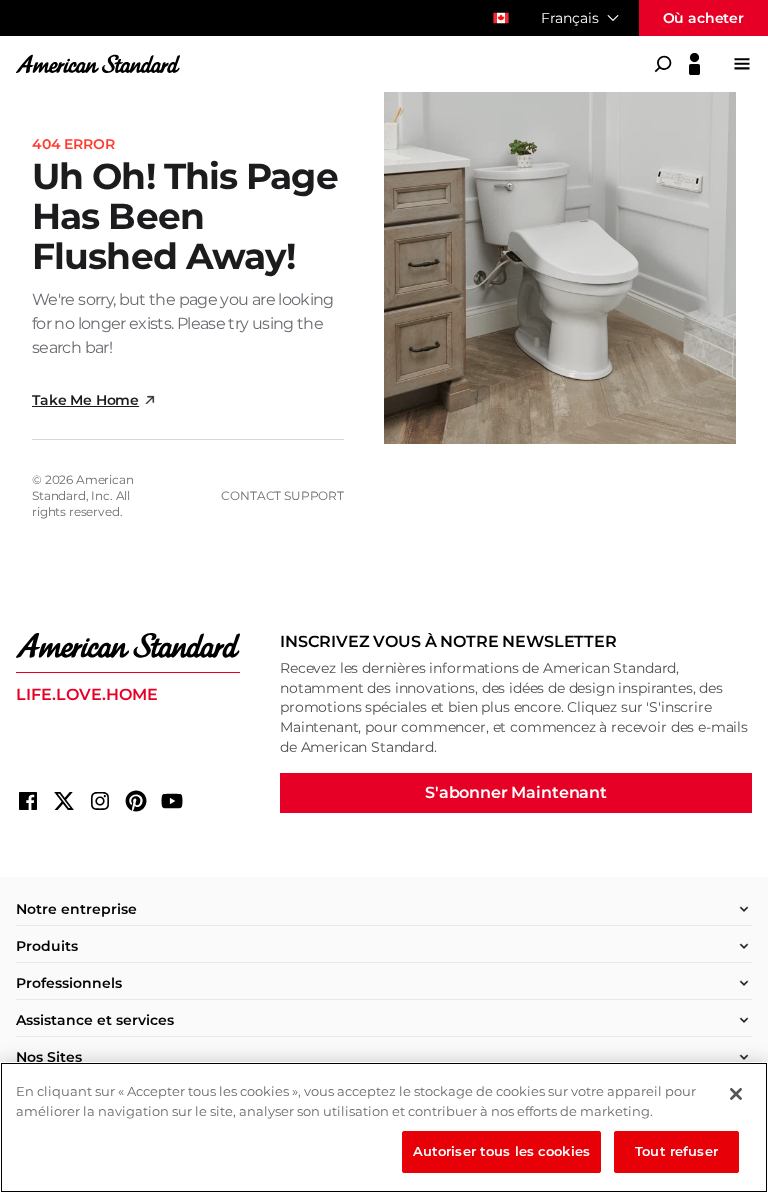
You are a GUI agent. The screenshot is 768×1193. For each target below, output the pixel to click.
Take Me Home (85, 400)
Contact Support (282, 495)
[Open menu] (742, 64)
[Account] (694, 64)
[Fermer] (736, 1094)
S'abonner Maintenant (516, 792)
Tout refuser (676, 1151)
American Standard (83, 487)
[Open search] (663, 64)
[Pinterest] (136, 801)
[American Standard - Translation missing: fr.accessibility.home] (128, 646)
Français (570, 18)
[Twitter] (64, 801)
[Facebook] (28, 801)
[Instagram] (100, 801)
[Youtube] (172, 801)
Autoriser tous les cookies (501, 1151)
